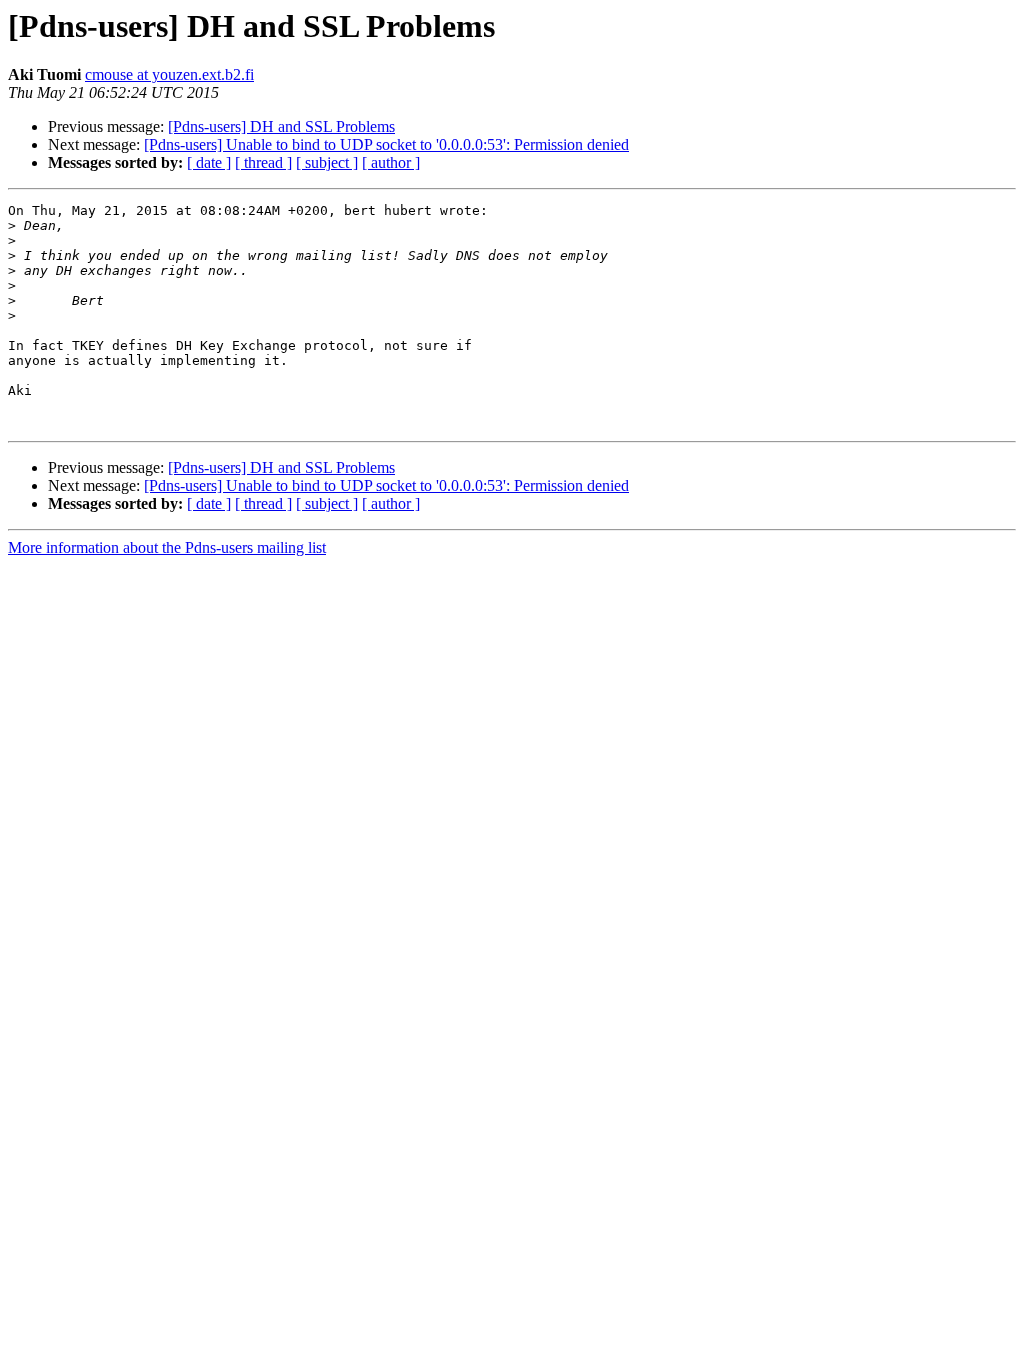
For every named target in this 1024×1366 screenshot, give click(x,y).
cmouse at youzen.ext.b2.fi (169, 74)
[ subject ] (327, 162)
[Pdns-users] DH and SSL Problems (281, 126)
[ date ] (209, 162)
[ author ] (391, 162)
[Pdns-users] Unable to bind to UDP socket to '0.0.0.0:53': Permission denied (386, 144)
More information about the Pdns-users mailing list (167, 547)
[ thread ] (263, 162)
